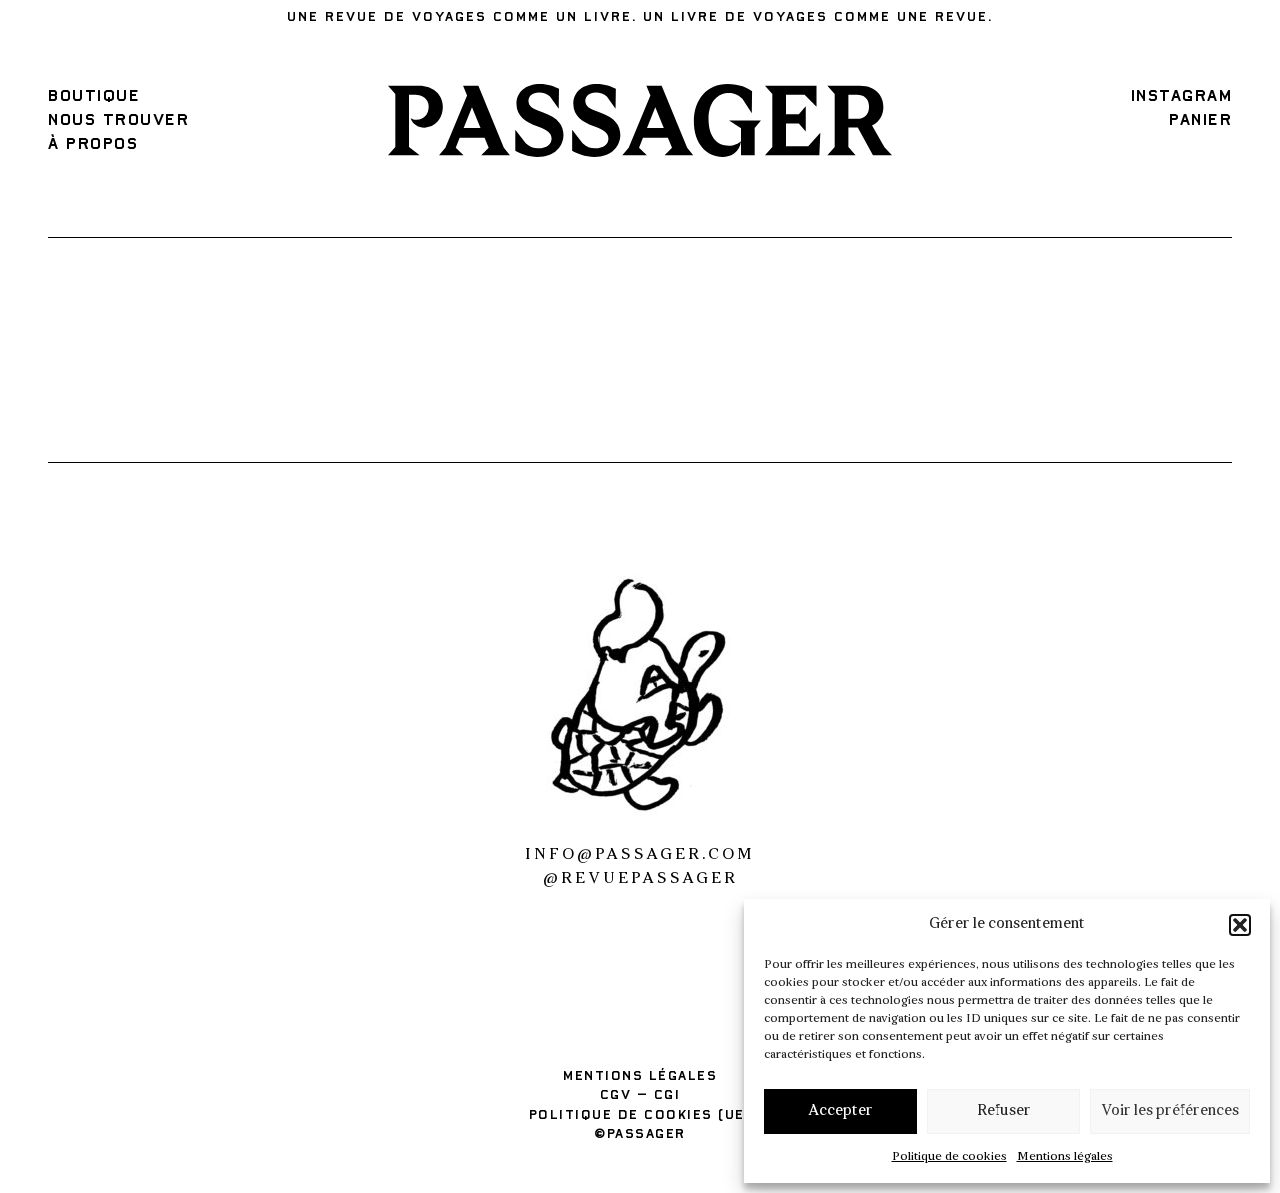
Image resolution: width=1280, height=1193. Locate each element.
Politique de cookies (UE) (640, 1115)
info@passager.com (640, 855)
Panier (1200, 120)
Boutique (94, 96)
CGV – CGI (640, 1095)
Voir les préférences (1170, 1111)
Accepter (840, 1111)
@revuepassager (640, 879)
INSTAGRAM (1181, 96)
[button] (1240, 925)
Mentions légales (1065, 1157)
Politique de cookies (949, 1157)
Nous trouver (118, 120)
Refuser (1004, 1111)
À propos (93, 144)
